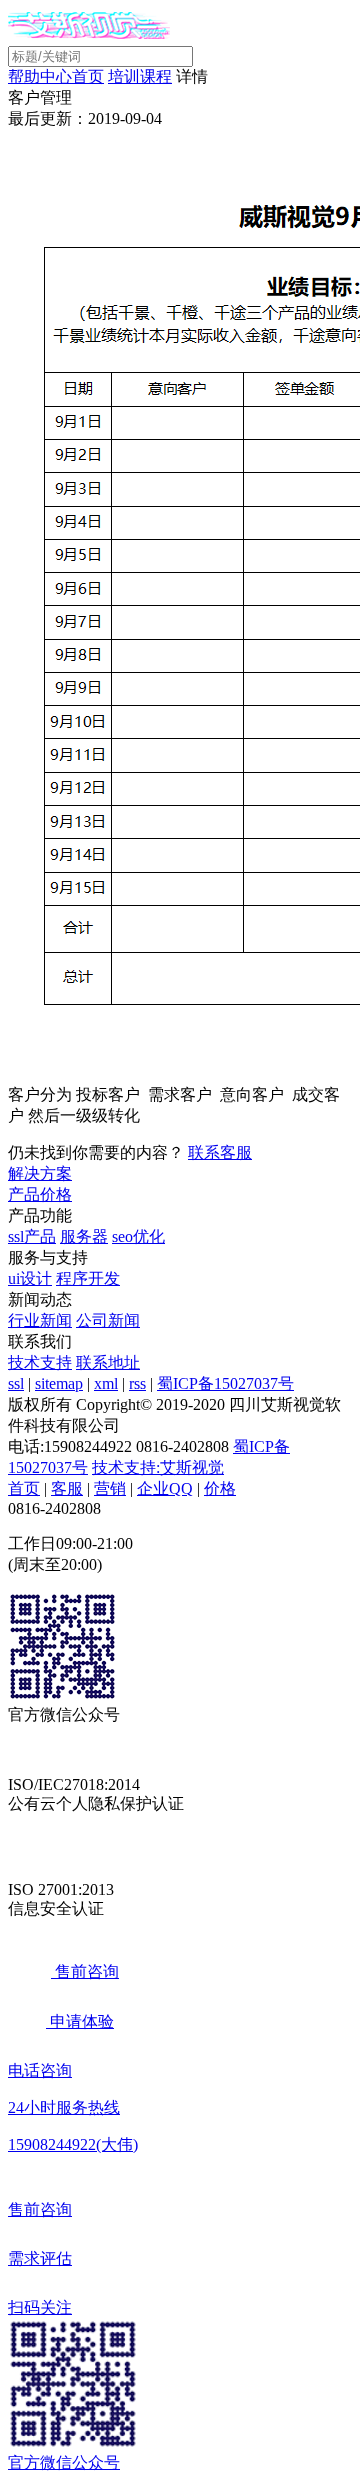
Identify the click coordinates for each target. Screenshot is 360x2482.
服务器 (84, 1236)
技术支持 (40, 1362)
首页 (24, 1488)
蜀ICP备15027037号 (225, 1383)
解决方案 (40, 1173)
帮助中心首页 (56, 76)
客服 (67, 1488)
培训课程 (140, 76)
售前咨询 (85, 1971)
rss (137, 1383)
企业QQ (165, 1488)
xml (106, 1383)
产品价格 (40, 1194)
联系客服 (220, 1152)
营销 (110, 1488)
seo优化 (138, 1236)
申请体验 (80, 2021)
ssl (16, 1383)
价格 (220, 1488)
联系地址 (108, 1362)
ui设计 (30, 1278)
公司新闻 (108, 1320)
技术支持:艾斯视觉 (158, 1467)
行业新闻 (40, 1320)
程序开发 (88, 1278)
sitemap (59, 1383)
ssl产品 (32, 1236)
